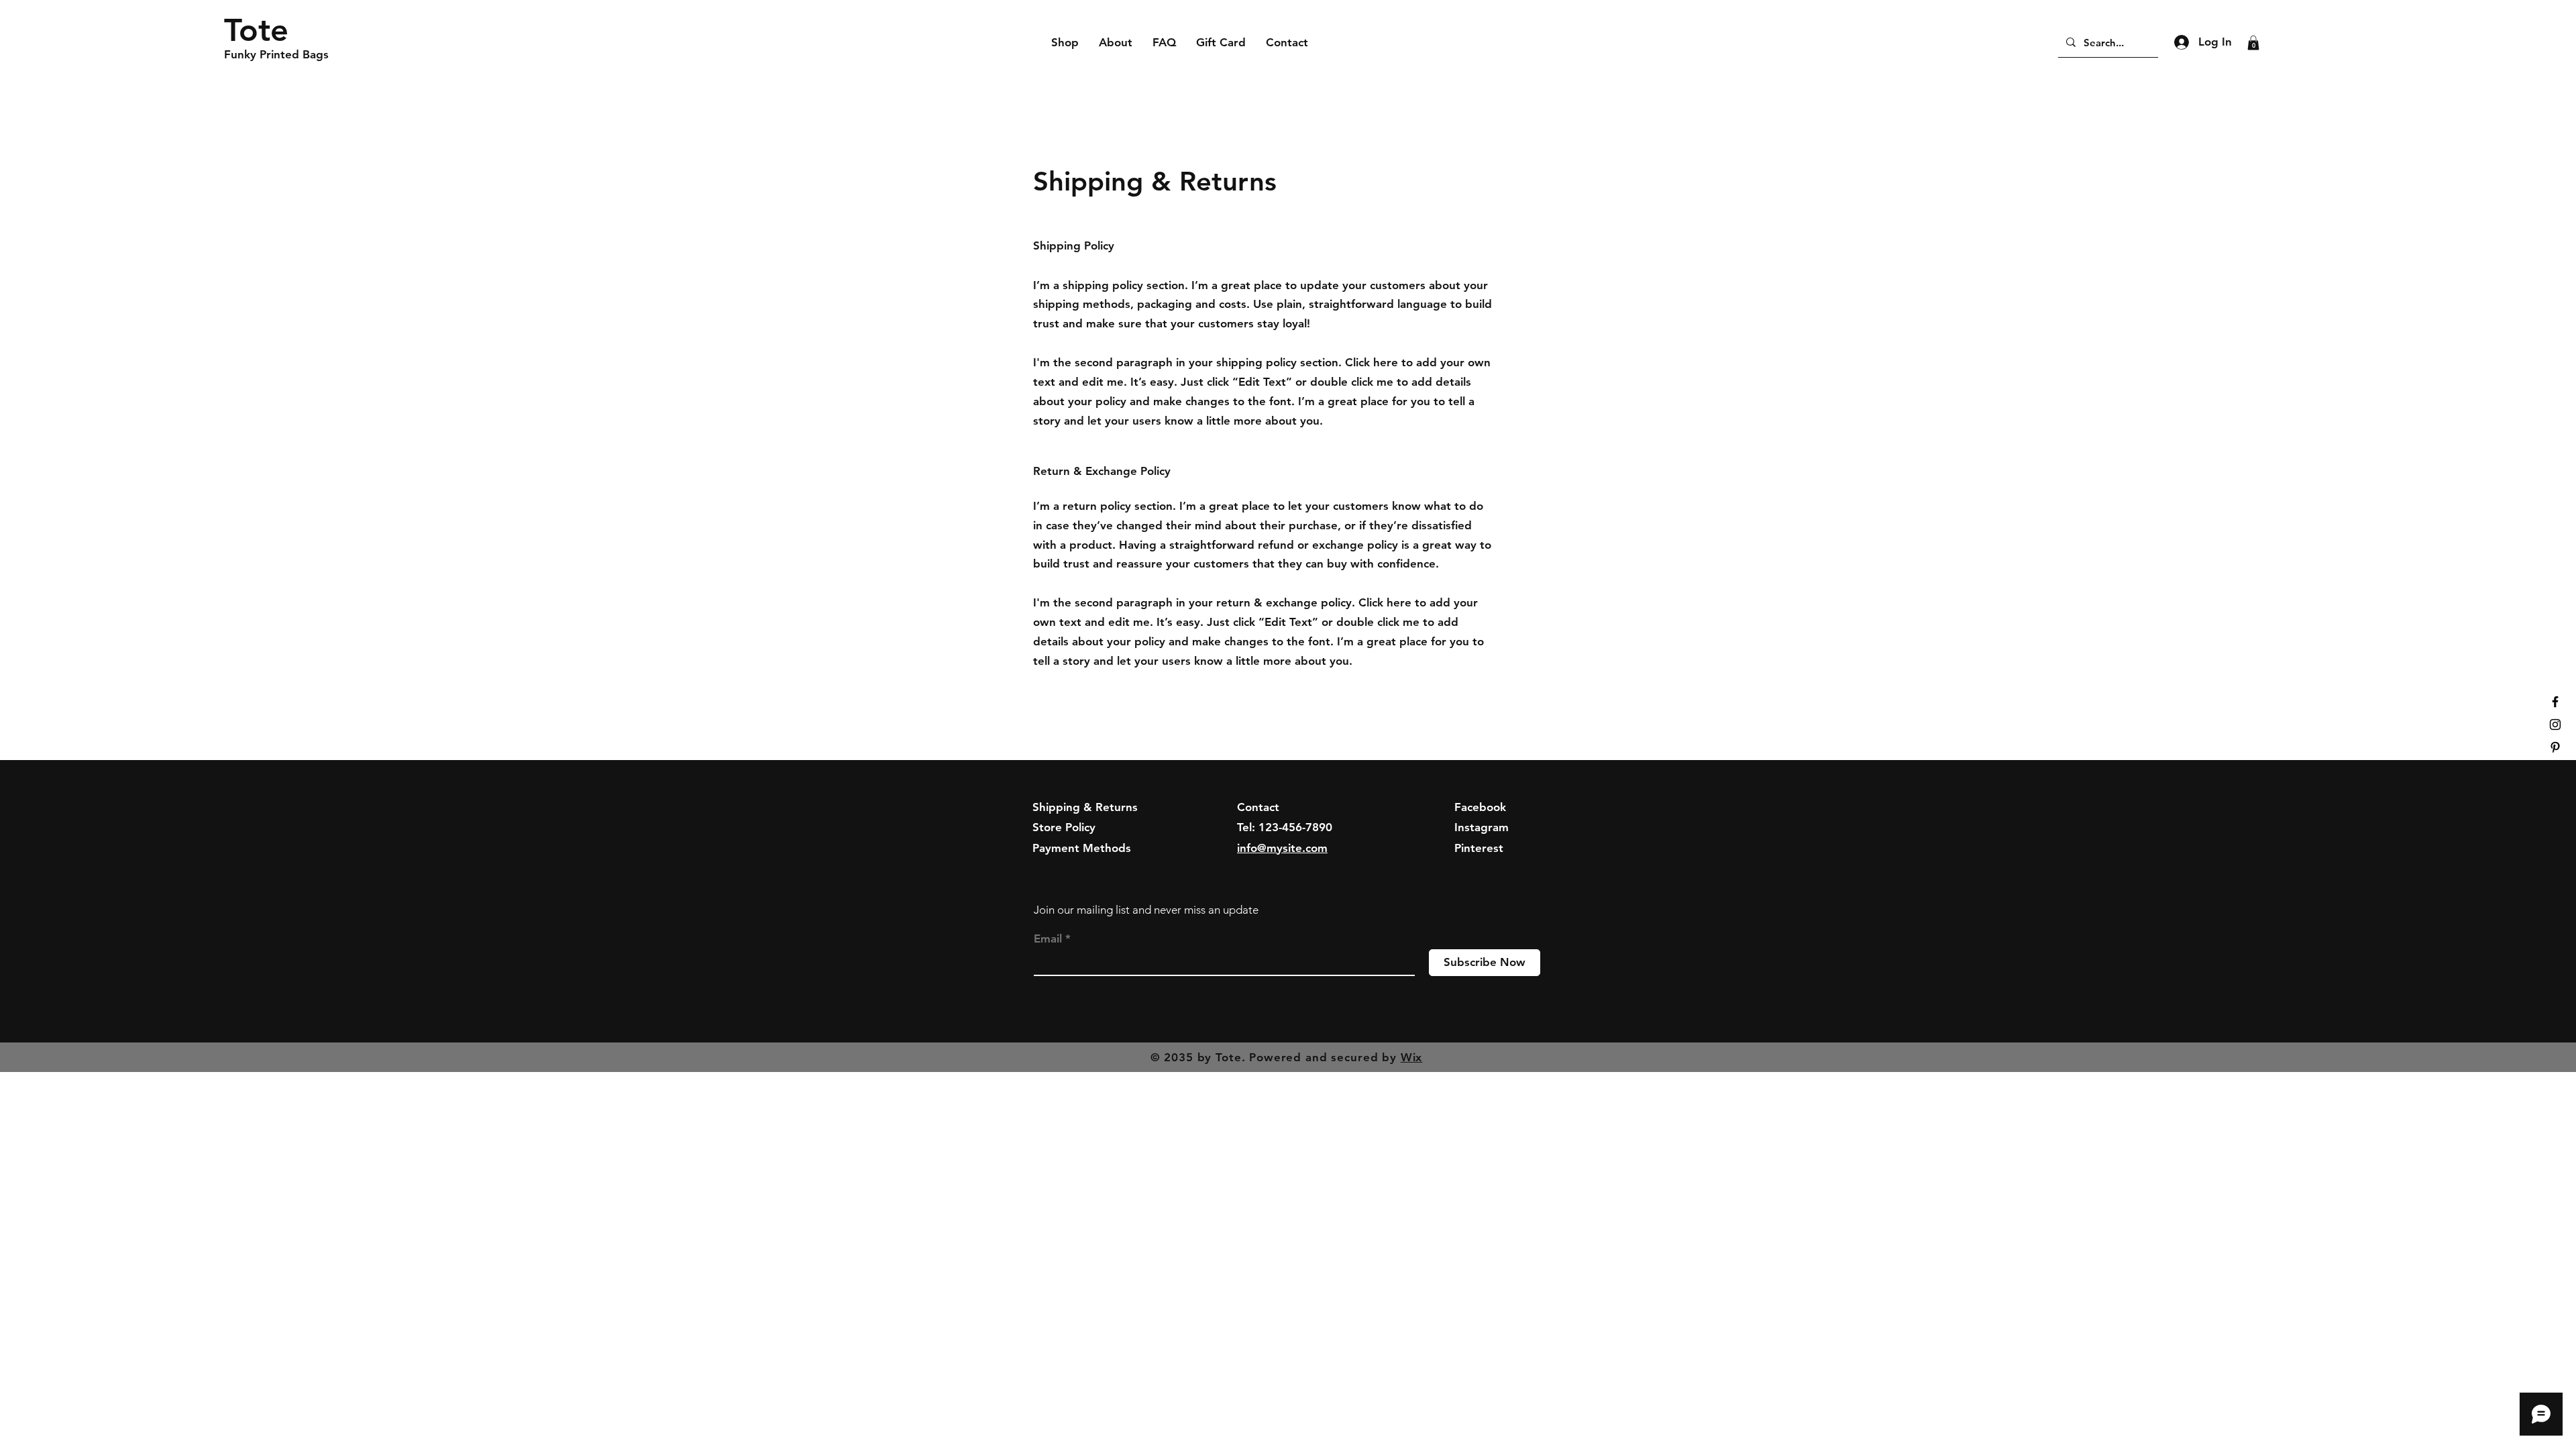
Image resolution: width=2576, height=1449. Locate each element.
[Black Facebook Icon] (2555, 702)
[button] (2253, 43)
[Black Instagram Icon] (2555, 724)
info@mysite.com (1282, 848)
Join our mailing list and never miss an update (1146, 910)
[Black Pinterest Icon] (2555, 747)
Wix (1412, 1057)
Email (1048, 939)
